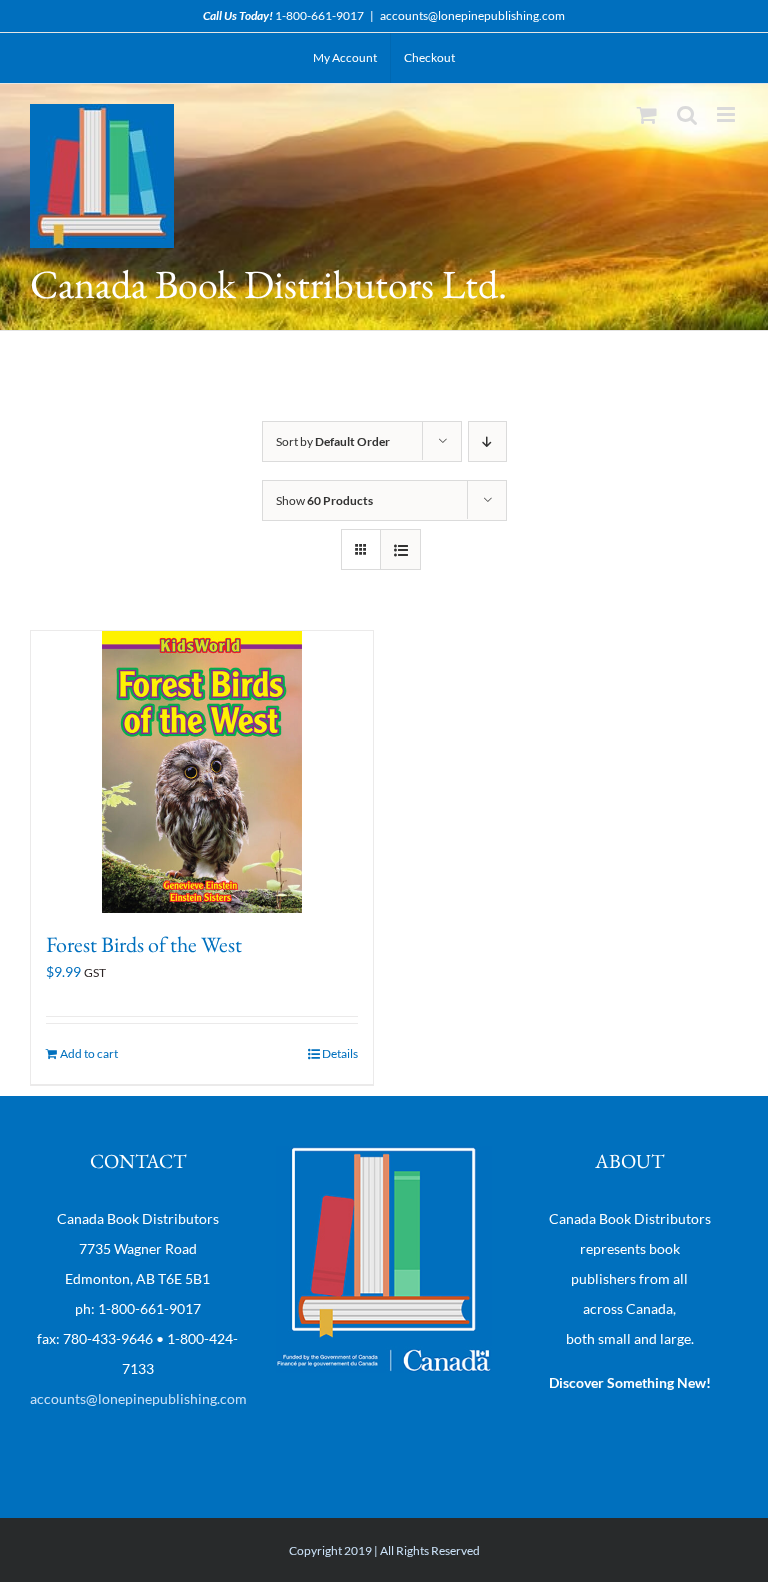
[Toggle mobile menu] (727, 114)
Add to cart (89, 1053)
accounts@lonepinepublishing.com (472, 15)
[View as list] (400, 549)
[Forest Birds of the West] (202, 772)
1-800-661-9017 (319, 15)
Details (340, 1053)
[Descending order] (487, 441)
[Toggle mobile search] (687, 114)
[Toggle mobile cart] (647, 114)
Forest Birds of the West (144, 944)
